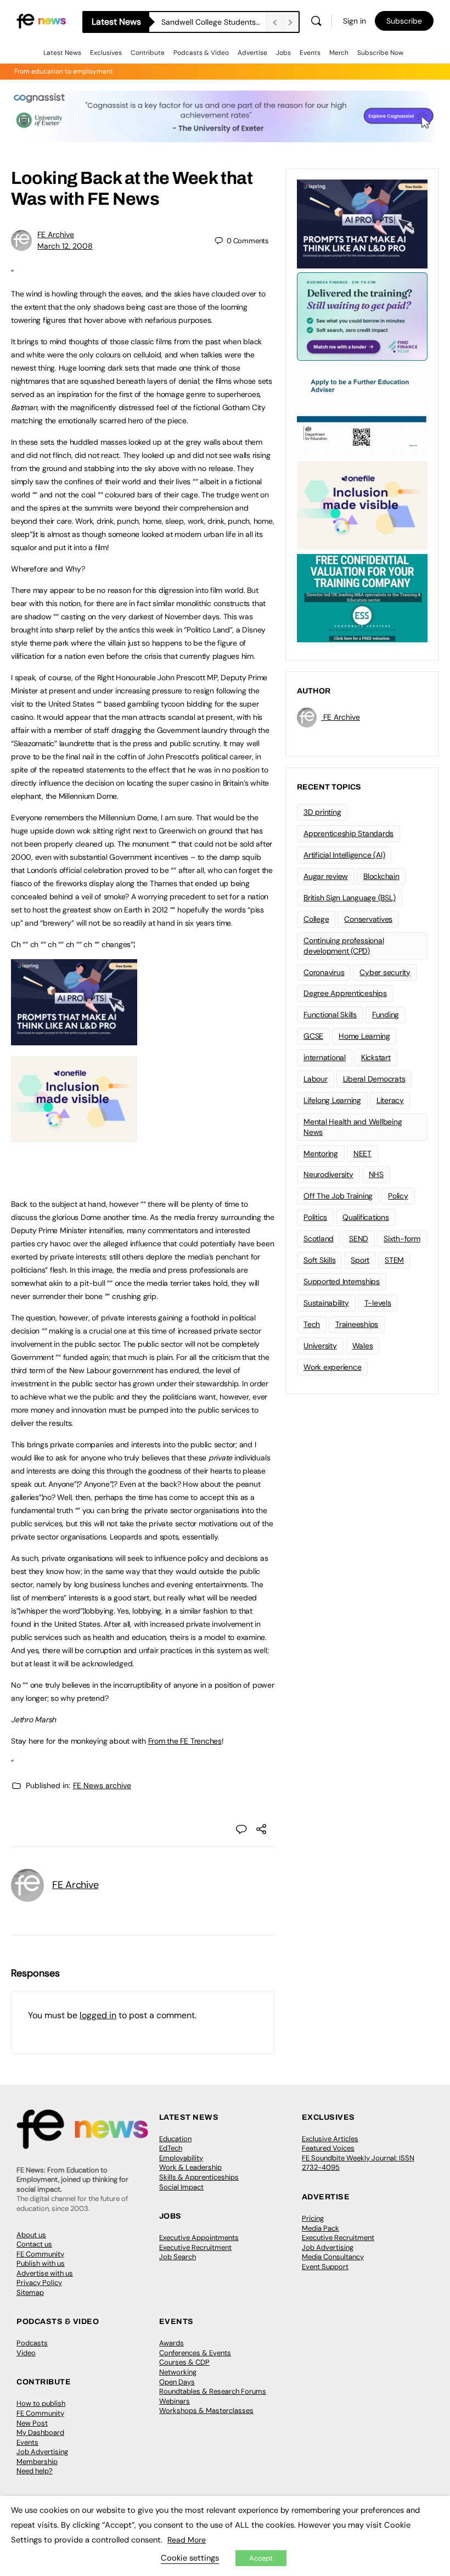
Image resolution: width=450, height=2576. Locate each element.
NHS (376, 1174)
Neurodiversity (328, 1174)
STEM (394, 1260)
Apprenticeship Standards (348, 833)
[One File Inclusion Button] (74, 1136)
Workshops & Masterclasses (206, 2410)
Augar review (326, 876)
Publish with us (41, 2263)
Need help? (35, 2471)
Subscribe (404, 21)
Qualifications (366, 1217)
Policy (398, 1196)
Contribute (148, 53)
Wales (363, 1346)
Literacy (390, 1100)
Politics (315, 1217)
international (325, 1057)
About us (31, 2235)
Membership (37, 2462)
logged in (98, 2015)
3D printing (322, 812)
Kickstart (376, 1057)
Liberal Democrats (374, 1079)
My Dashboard (40, 2432)
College (316, 919)
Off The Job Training (338, 1196)
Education (175, 2139)
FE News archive (102, 1785)
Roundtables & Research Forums (213, 2391)
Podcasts (32, 2343)
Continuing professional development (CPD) (344, 946)
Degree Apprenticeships (345, 993)
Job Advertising (328, 2247)
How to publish (41, 2403)
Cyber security (385, 972)
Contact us (34, 2244)
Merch (339, 53)
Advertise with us (45, 2273)
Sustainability (326, 1303)
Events (310, 53)
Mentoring (321, 1153)
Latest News (62, 53)
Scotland (319, 1239)
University (320, 1346)
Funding (386, 1015)
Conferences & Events (195, 2353)
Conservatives (368, 919)
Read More (187, 2540)
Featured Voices (328, 2148)
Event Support (325, 2267)
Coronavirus (324, 972)
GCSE (313, 1036)
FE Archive (56, 234)
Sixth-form (402, 1239)
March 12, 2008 (65, 246)
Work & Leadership (190, 2167)
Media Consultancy (333, 2257)
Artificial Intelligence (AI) (344, 855)
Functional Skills (330, 1015)
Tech (312, 1324)
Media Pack (320, 2228)
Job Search (178, 2257)
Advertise (252, 53)
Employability (181, 2158)
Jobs (283, 53)
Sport (360, 1260)
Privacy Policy (39, 2283)
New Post (32, 2423)
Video (26, 2353)
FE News (123, 199)
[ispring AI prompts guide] (74, 1039)
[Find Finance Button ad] (362, 316)
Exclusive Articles (330, 2139)
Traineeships (357, 1324)
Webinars (175, 2401)
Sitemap (30, 2292)
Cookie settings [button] (190, 2558)
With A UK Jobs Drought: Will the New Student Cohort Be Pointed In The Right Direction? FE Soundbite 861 (213, 22)
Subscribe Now (380, 53)
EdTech (171, 2148)
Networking (178, 2372)
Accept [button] (261, 2558)
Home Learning (364, 1036)
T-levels (378, 1303)
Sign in (355, 21)
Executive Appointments (199, 2238)
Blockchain (381, 876)
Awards (171, 2343)
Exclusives (106, 53)
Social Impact (181, 2187)
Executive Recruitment (195, 2247)
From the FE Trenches (185, 1741)
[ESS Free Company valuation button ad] (362, 597)
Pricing (313, 2218)
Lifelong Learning (332, 1100)
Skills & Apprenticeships (199, 2177)
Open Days (177, 2382)
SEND (359, 1239)
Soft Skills (319, 1260)
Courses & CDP (184, 2362)
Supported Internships (342, 1281)
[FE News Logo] (41, 21)
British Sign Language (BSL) (350, 898)
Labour (316, 1079)
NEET (362, 1153)
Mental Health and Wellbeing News (353, 1127)
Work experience (332, 1367)
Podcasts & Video (201, 53)
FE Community (40, 2254)
